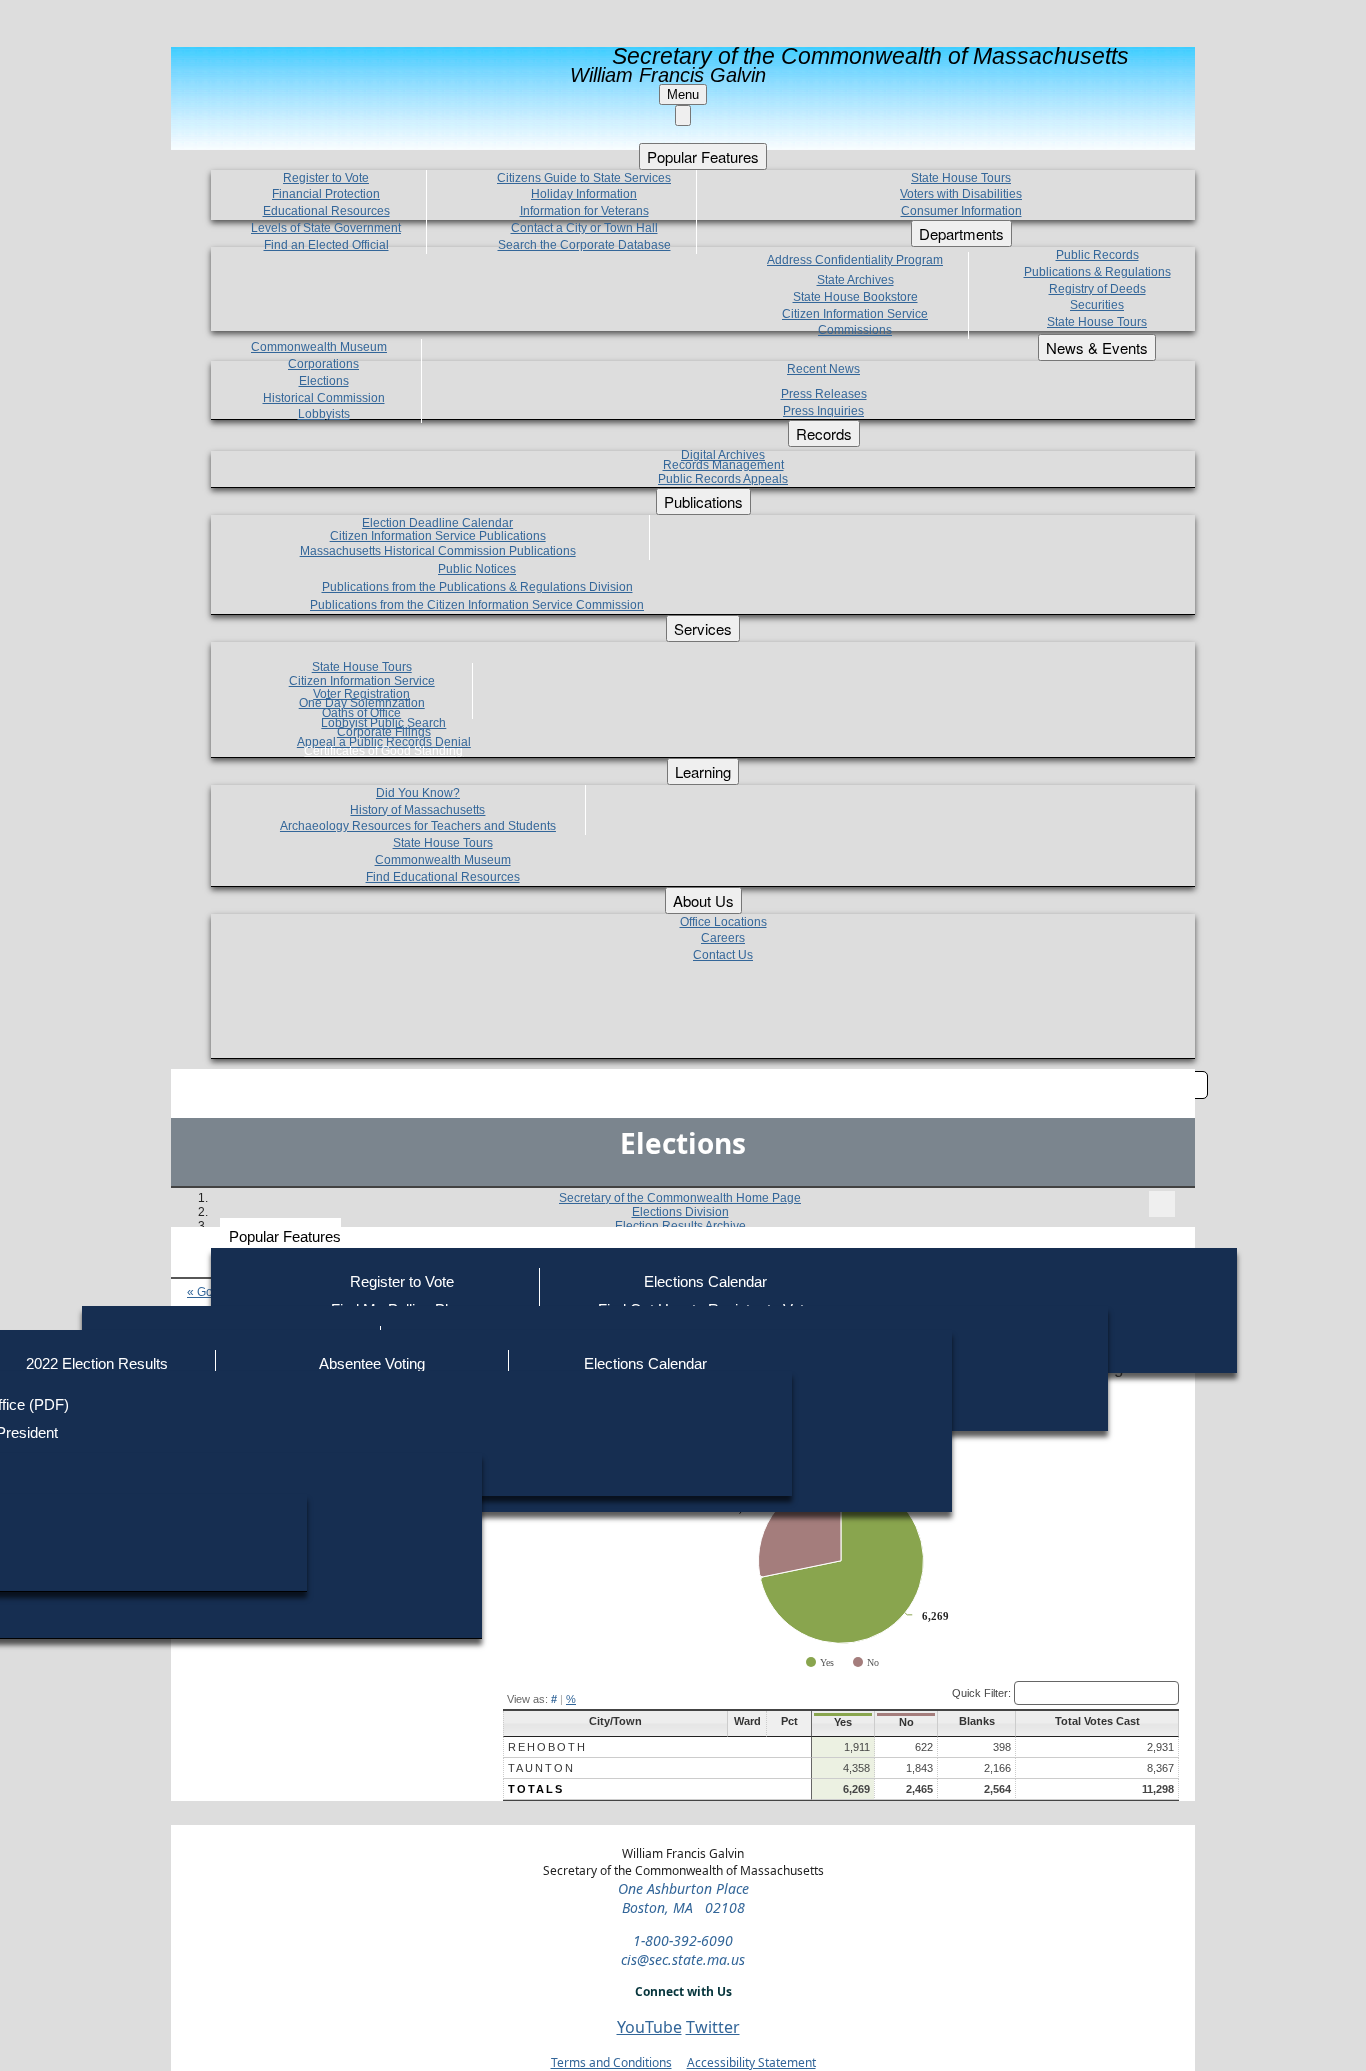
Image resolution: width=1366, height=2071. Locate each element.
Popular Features (285, 1236)
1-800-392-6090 (683, 1940)
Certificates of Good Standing (383, 751)
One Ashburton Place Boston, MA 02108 (683, 1898)
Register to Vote (402, 1281)
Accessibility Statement (751, 2062)
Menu (683, 94)
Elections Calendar (705, 1281)
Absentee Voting (372, 1363)
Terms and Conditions (611, 2062)
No (906, 1722)
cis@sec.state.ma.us (683, 1959)
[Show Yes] (820, 1662)
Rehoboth (547, 1747)
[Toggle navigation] (1162, 1204)
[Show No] (866, 1662)
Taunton (541, 1768)
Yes (843, 1722)
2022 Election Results (97, 1363)
